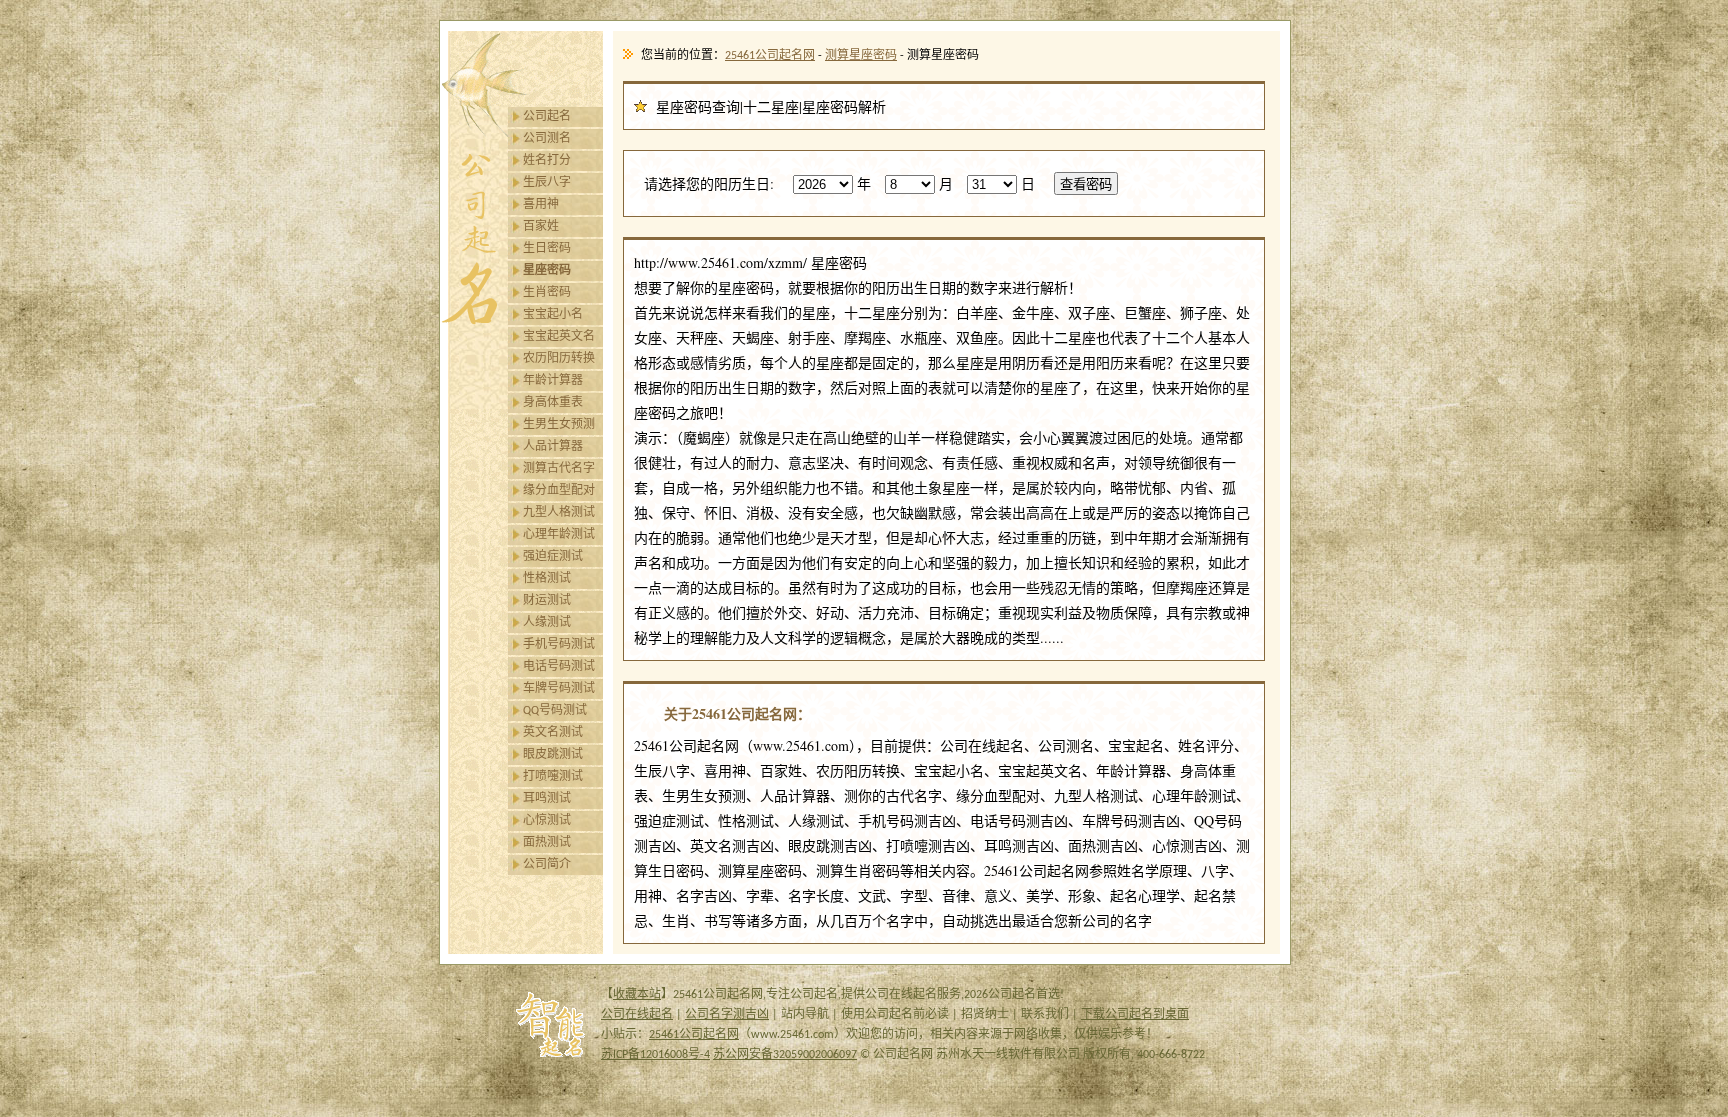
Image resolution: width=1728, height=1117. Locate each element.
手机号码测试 (559, 645)
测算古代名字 (559, 469)
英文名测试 (553, 733)
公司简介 (547, 865)
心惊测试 (547, 821)
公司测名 (547, 139)
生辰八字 (547, 183)
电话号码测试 (559, 667)
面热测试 (547, 843)
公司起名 (547, 117)
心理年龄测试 (559, 535)
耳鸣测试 (547, 799)
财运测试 (547, 601)
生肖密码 (547, 293)
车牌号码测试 (559, 689)
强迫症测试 (553, 557)
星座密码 (547, 271)
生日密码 (547, 249)
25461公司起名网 (770, 56)
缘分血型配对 (559, 491)
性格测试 (547, 579)
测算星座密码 (861, 56)
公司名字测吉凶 (727, 1015)
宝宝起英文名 (559, 337)
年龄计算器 (553, 381)
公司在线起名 (637, 1015)
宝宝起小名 (553, 315)
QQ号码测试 (555, 711)
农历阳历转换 (559, 359)
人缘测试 (547, 623)
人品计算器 (553, 447)
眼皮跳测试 (553, 755)
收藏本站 (637, 995)
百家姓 (541, 227)
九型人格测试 (559, 513)
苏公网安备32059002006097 (785, 1055)
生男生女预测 (559, 425)
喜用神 (541, 205)
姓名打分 (547, 161)
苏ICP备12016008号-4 (655, 1055)
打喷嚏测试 (553, 777)
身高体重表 (553, 403)
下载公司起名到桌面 (1135, 1015)
